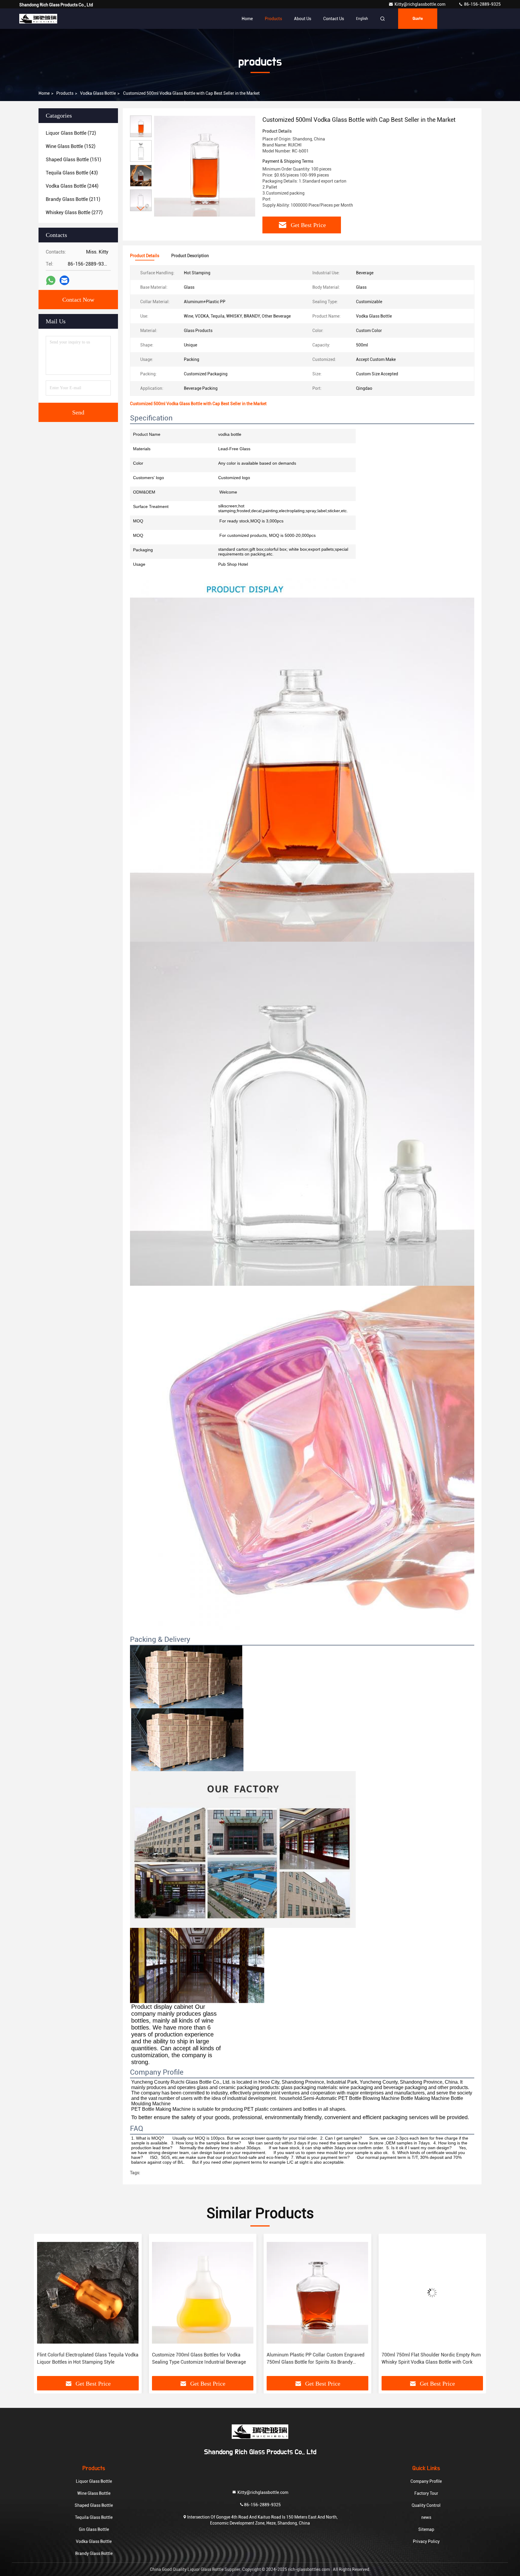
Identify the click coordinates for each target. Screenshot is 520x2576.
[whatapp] (51, 280)
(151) (73, 160)
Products (273, 19)
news (426, 2517)
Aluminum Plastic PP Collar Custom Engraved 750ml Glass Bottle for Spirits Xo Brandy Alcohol (201, 2359)
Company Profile (426, 2481)
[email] (64, 280)
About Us (303, 19)
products (65, 93)
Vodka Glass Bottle (98, 93)
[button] (141, 209)
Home (247, 19)
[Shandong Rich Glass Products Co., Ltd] (38, 19)
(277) (74, 212)
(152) (71, 146)
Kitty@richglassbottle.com (420, 4)
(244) (72, 186)
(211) (73, 199)
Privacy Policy (426, 2541)
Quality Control (426, 2505)
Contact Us (334, 19)
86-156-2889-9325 (482, 4)
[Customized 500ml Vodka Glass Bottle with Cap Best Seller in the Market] (205, 166)
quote (418, 19)
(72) (71, 133)
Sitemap (426, 2529)
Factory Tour (426, 2493)
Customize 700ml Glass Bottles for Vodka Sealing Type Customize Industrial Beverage (84, 2358)
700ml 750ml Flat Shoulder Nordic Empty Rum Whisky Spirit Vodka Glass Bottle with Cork (316, 2358)
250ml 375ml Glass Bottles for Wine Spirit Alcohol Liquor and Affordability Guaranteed (429, 2358)
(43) (72, 173)
